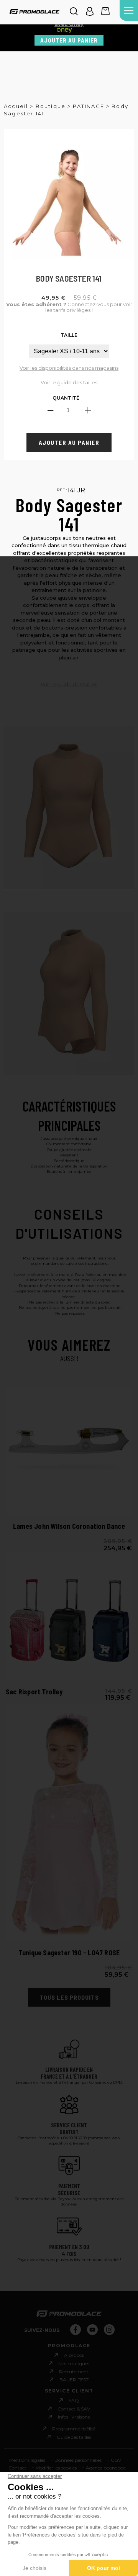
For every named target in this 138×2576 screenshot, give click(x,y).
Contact (17, 2468)
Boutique (51, 106)
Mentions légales (27, 2460)
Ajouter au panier (69, 40)
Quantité (66, 398)
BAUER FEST (74, 2380)
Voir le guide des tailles (69, 382)
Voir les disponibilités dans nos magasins (69, 368)
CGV (116, 2460)
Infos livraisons (74, 2417)
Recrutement (74, 2372)
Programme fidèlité (74, 2429)
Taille (69, 335)
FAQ (74, 2400)
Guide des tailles (74, 2437)
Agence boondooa (106, 2468)
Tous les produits (69, 1997)
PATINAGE (89, 106)
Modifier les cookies (56, 2468)
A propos (74, 2355)
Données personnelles (78, 2460)
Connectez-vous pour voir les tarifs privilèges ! (69, 307)
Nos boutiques (74, 2364)
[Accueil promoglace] (34, 12)
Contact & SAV (74, 2409)
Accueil (16, 106)
